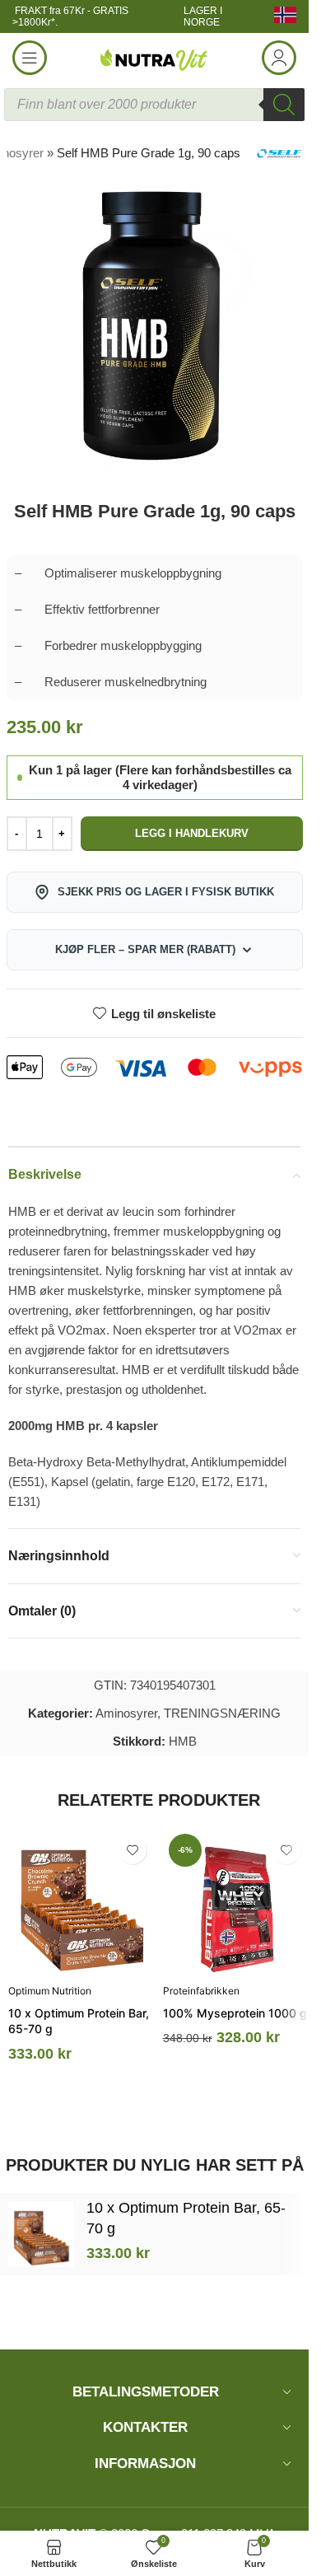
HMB (183, 1741)
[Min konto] (279, 58)
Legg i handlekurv (192, 833)
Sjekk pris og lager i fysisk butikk (166, 892)
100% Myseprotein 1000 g (235, 2013)
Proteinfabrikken (201, 1991)
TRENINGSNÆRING (222, 1713)
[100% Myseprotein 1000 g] (236, 1901)
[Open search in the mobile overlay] (154, 105)
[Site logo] (155, 56)
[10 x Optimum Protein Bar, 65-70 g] (81, 1901)
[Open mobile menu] (30, 58)
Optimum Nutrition (50, 1991)
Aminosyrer (126, 1713)
